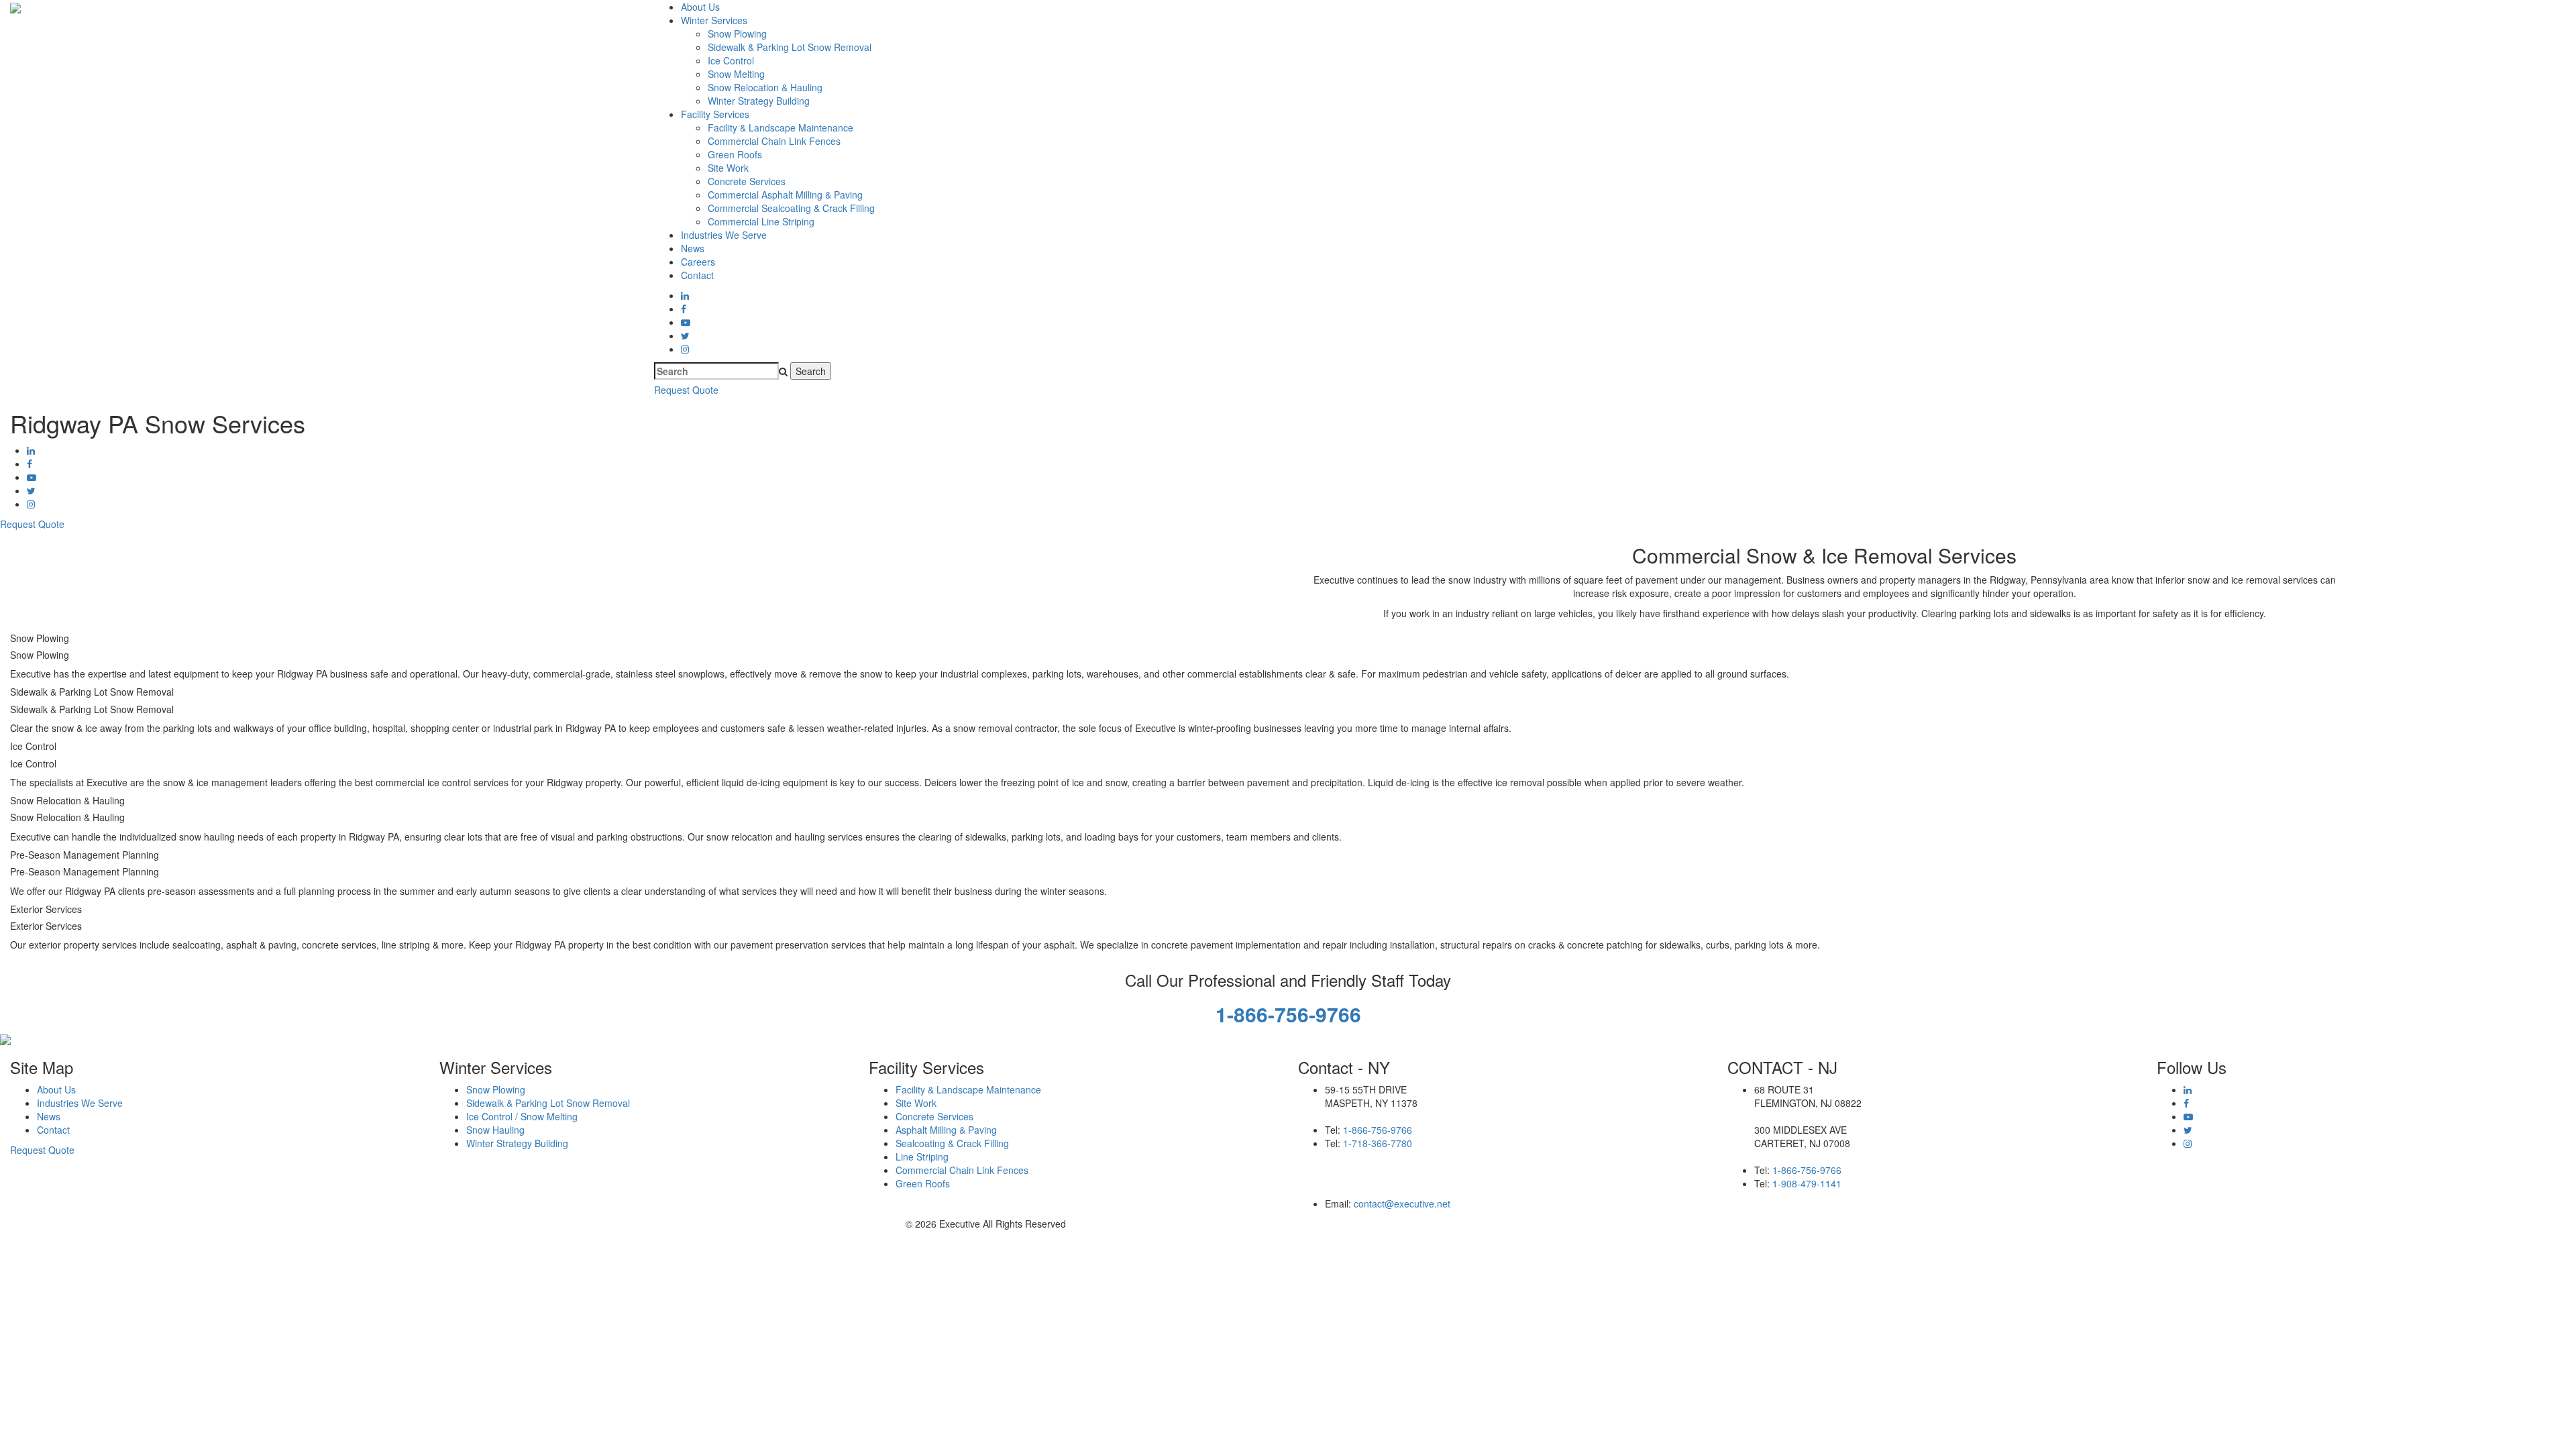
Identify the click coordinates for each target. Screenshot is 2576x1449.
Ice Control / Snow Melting (522, 1116)
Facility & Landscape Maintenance (781, 127)
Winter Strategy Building (759, 101)
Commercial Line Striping (761, 221)
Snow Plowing (737, 34)
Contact (697, 275)
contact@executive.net (1402, 1203)
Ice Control (731, 60)
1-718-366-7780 (1378, 1143)
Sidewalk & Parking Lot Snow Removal (790, 47)
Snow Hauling (495, 1130)
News (693, 248)
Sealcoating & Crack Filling (952, 1143)
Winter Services (714, 20)
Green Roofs (735, 154)
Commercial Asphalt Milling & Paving (785, 195)
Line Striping (922, 1157)
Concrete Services (747, 181)
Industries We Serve (724, 235)
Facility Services (715, 114)
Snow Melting (736, 74)
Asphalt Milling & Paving (946, 1130)
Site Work (728, 168)
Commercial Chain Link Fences (774, 141)
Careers (698, 262)
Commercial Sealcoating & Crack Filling (791, 208)
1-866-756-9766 (1378, 1130)
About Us (700, 7)
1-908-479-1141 (1807, 1183)
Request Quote (686, 390)
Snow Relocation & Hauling (765, 87)
